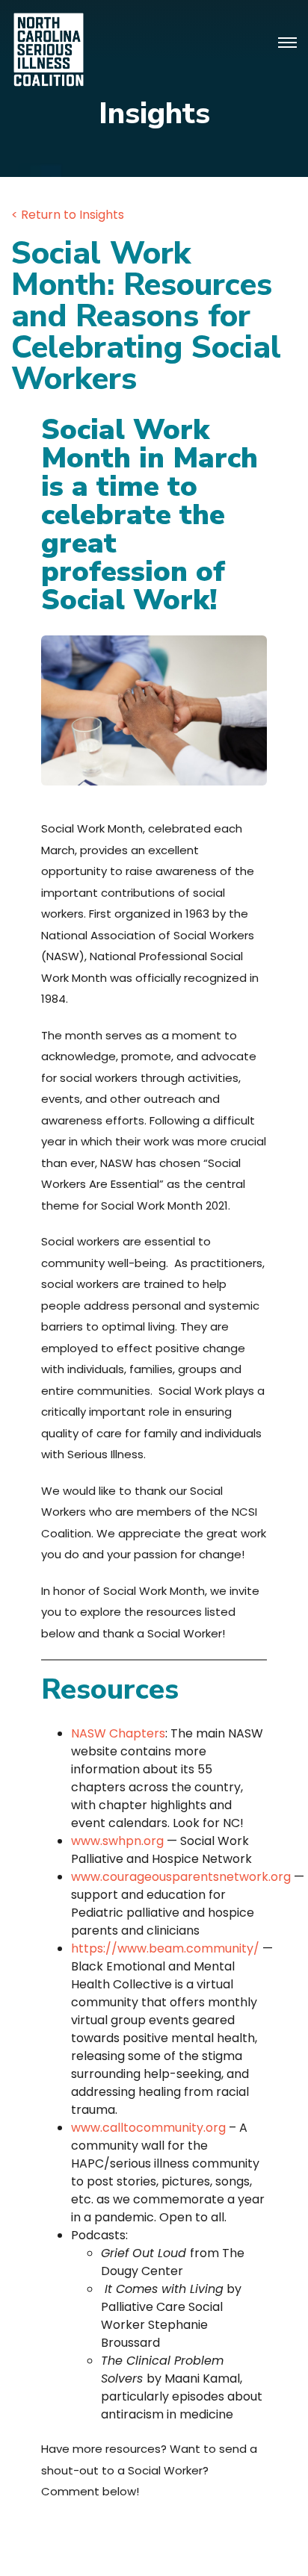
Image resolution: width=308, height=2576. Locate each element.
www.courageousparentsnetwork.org (181, 1877)
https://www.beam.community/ (165, 1948)
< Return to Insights (68, 215)
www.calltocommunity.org (148, 2128)
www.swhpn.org (117, 1841)
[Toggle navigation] (287, 43)
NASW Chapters (118, 1733)
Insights (154, 113)
